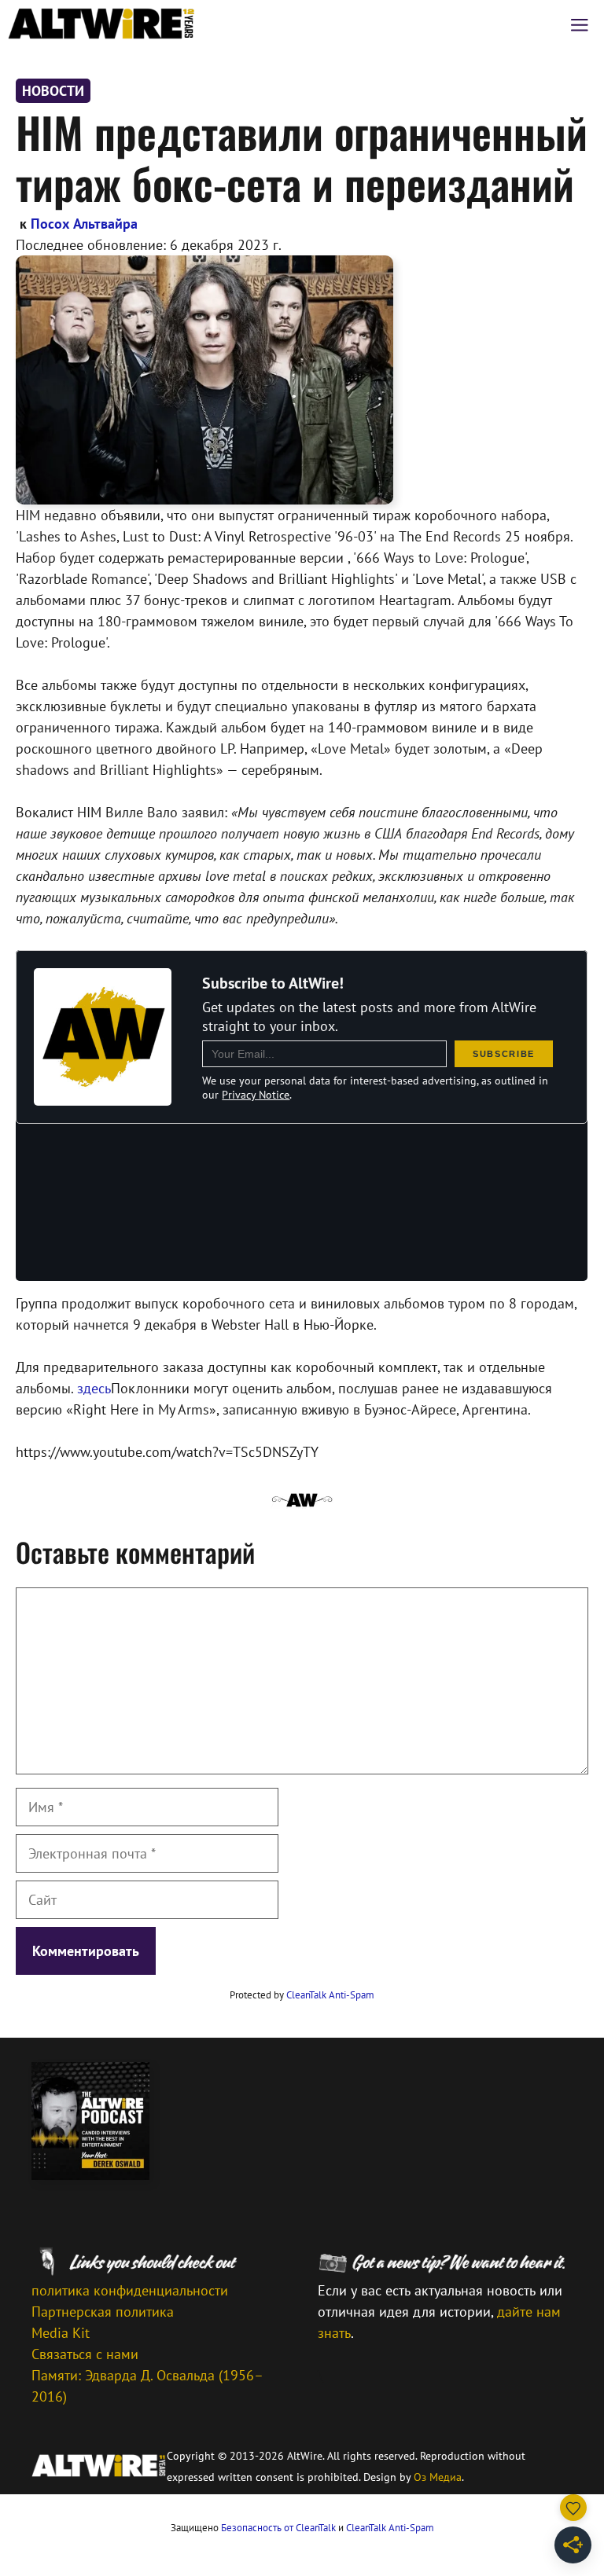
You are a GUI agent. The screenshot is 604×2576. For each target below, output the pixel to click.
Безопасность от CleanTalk (278, 2528)
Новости (53, 91)
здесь (94, 1388)
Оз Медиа (438, 2477)
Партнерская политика (103, 2312)
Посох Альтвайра (84, 224)
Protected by (302, 1995)
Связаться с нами (85, 2354)
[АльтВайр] (101, 24)
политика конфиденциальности (130, 2290)
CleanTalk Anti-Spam (330, 1995)
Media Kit (61, 2333)
